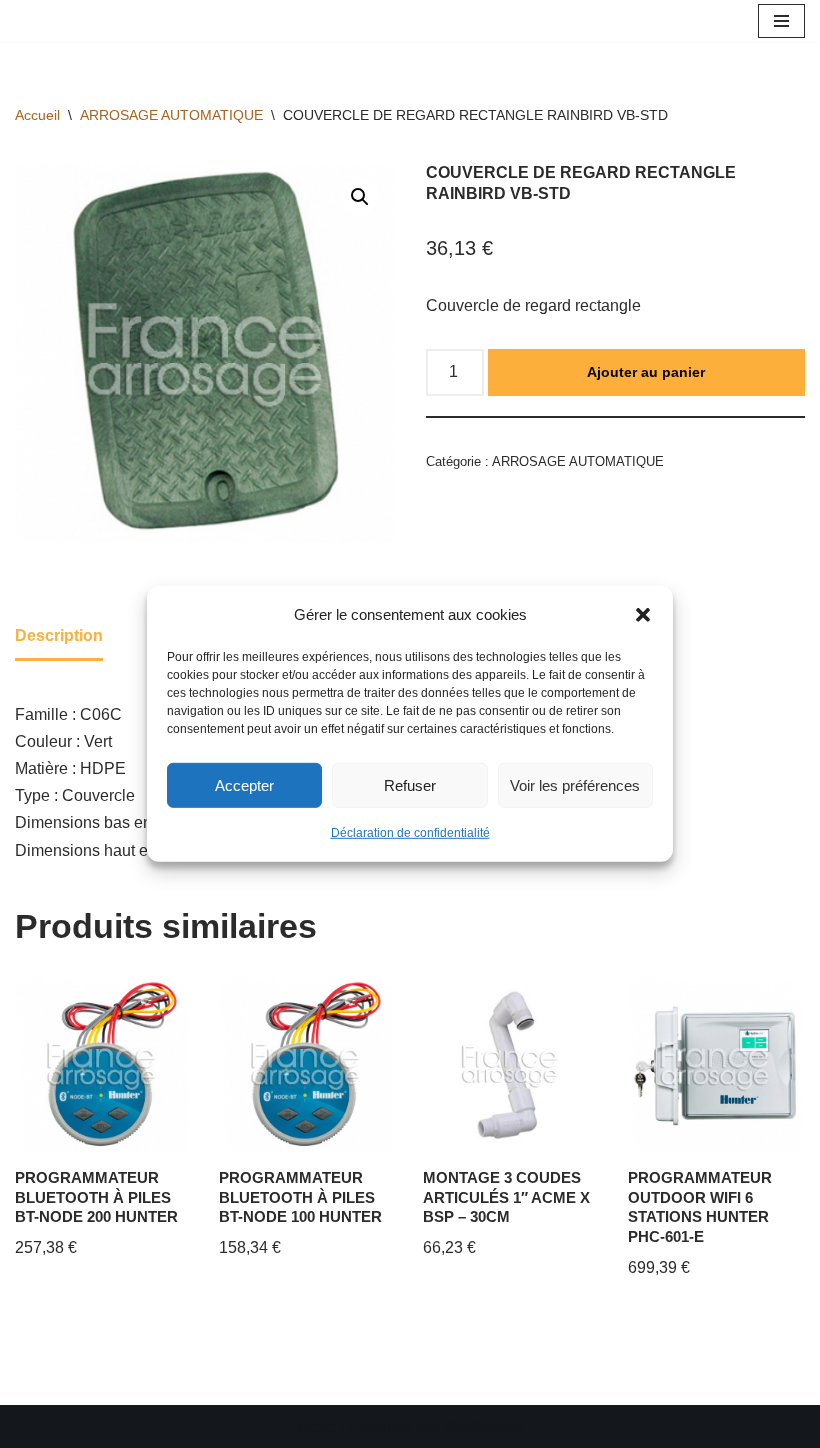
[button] (643, 614)
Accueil (37, 115)
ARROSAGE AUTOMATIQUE (171, 115)
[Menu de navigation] (781, 21)
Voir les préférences (575, 785)
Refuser (410, 785)
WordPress (482, 1426)
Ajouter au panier (646, 372)
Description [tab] (59, 635)
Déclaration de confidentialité (410, 833)
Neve (317, 1426)
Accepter (244, 785)
